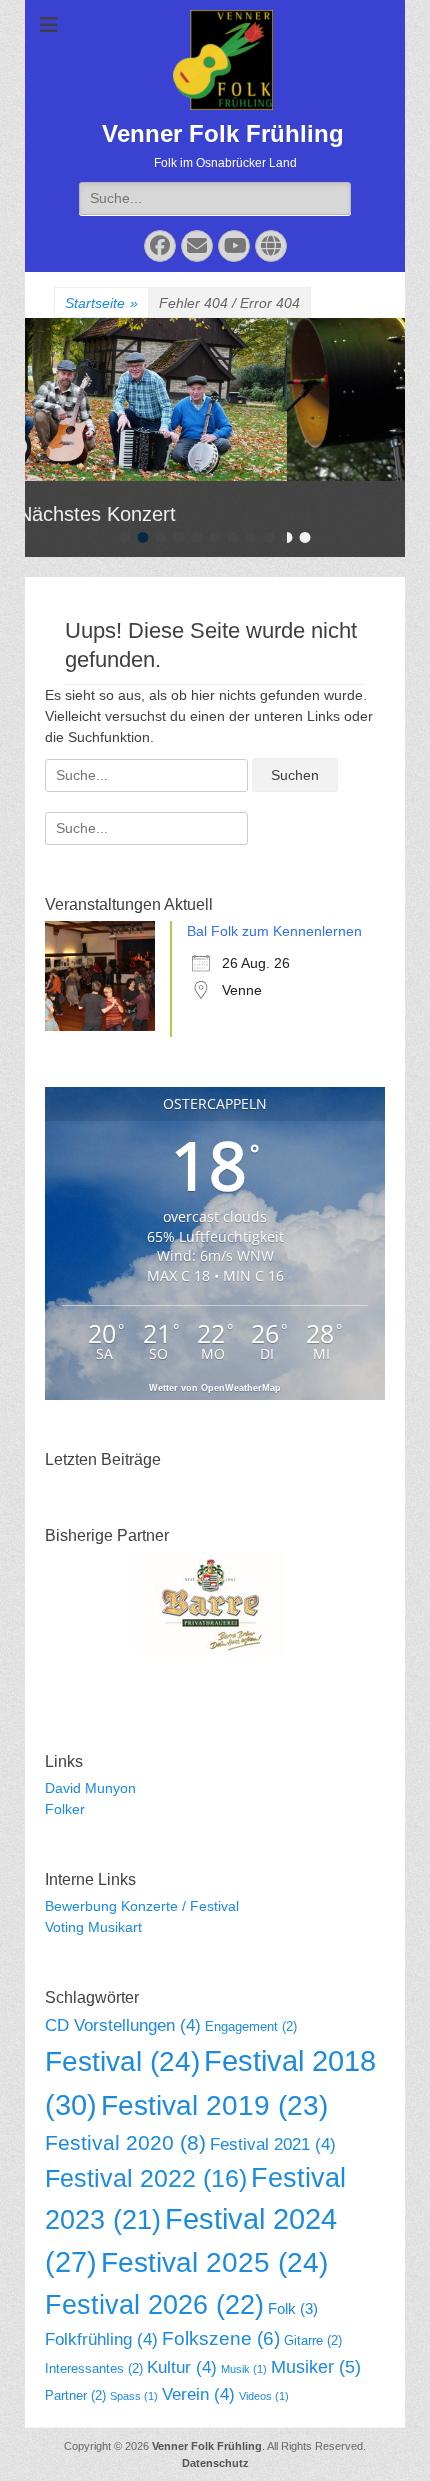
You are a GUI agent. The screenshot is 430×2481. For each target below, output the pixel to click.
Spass (134, 2396)
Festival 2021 (273, 2144)
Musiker (316, 2367)
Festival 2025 (214, 2262)
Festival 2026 (154, 2304)
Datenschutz (215, 2463)
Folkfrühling (101, 2339)
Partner (75, 2395)
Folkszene (221, 2338)
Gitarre (313, 2340)
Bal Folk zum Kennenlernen (274, 931)
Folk (293, 2308)
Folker (65, 1809)
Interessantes (94, 2368)
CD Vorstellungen (123, 2025)
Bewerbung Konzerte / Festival (142, 1906)
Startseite (101, 303)
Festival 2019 (214, 2105)
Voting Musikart (93, 1927)
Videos (264, 2396)
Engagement (251, 2026)
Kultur (182, 2367)
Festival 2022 (146, 2178)
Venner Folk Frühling (223, 133)
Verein (198, 2394)
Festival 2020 (125, 2142)
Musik (244, 2369)
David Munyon (90, 1788)
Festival (122, 2061)
